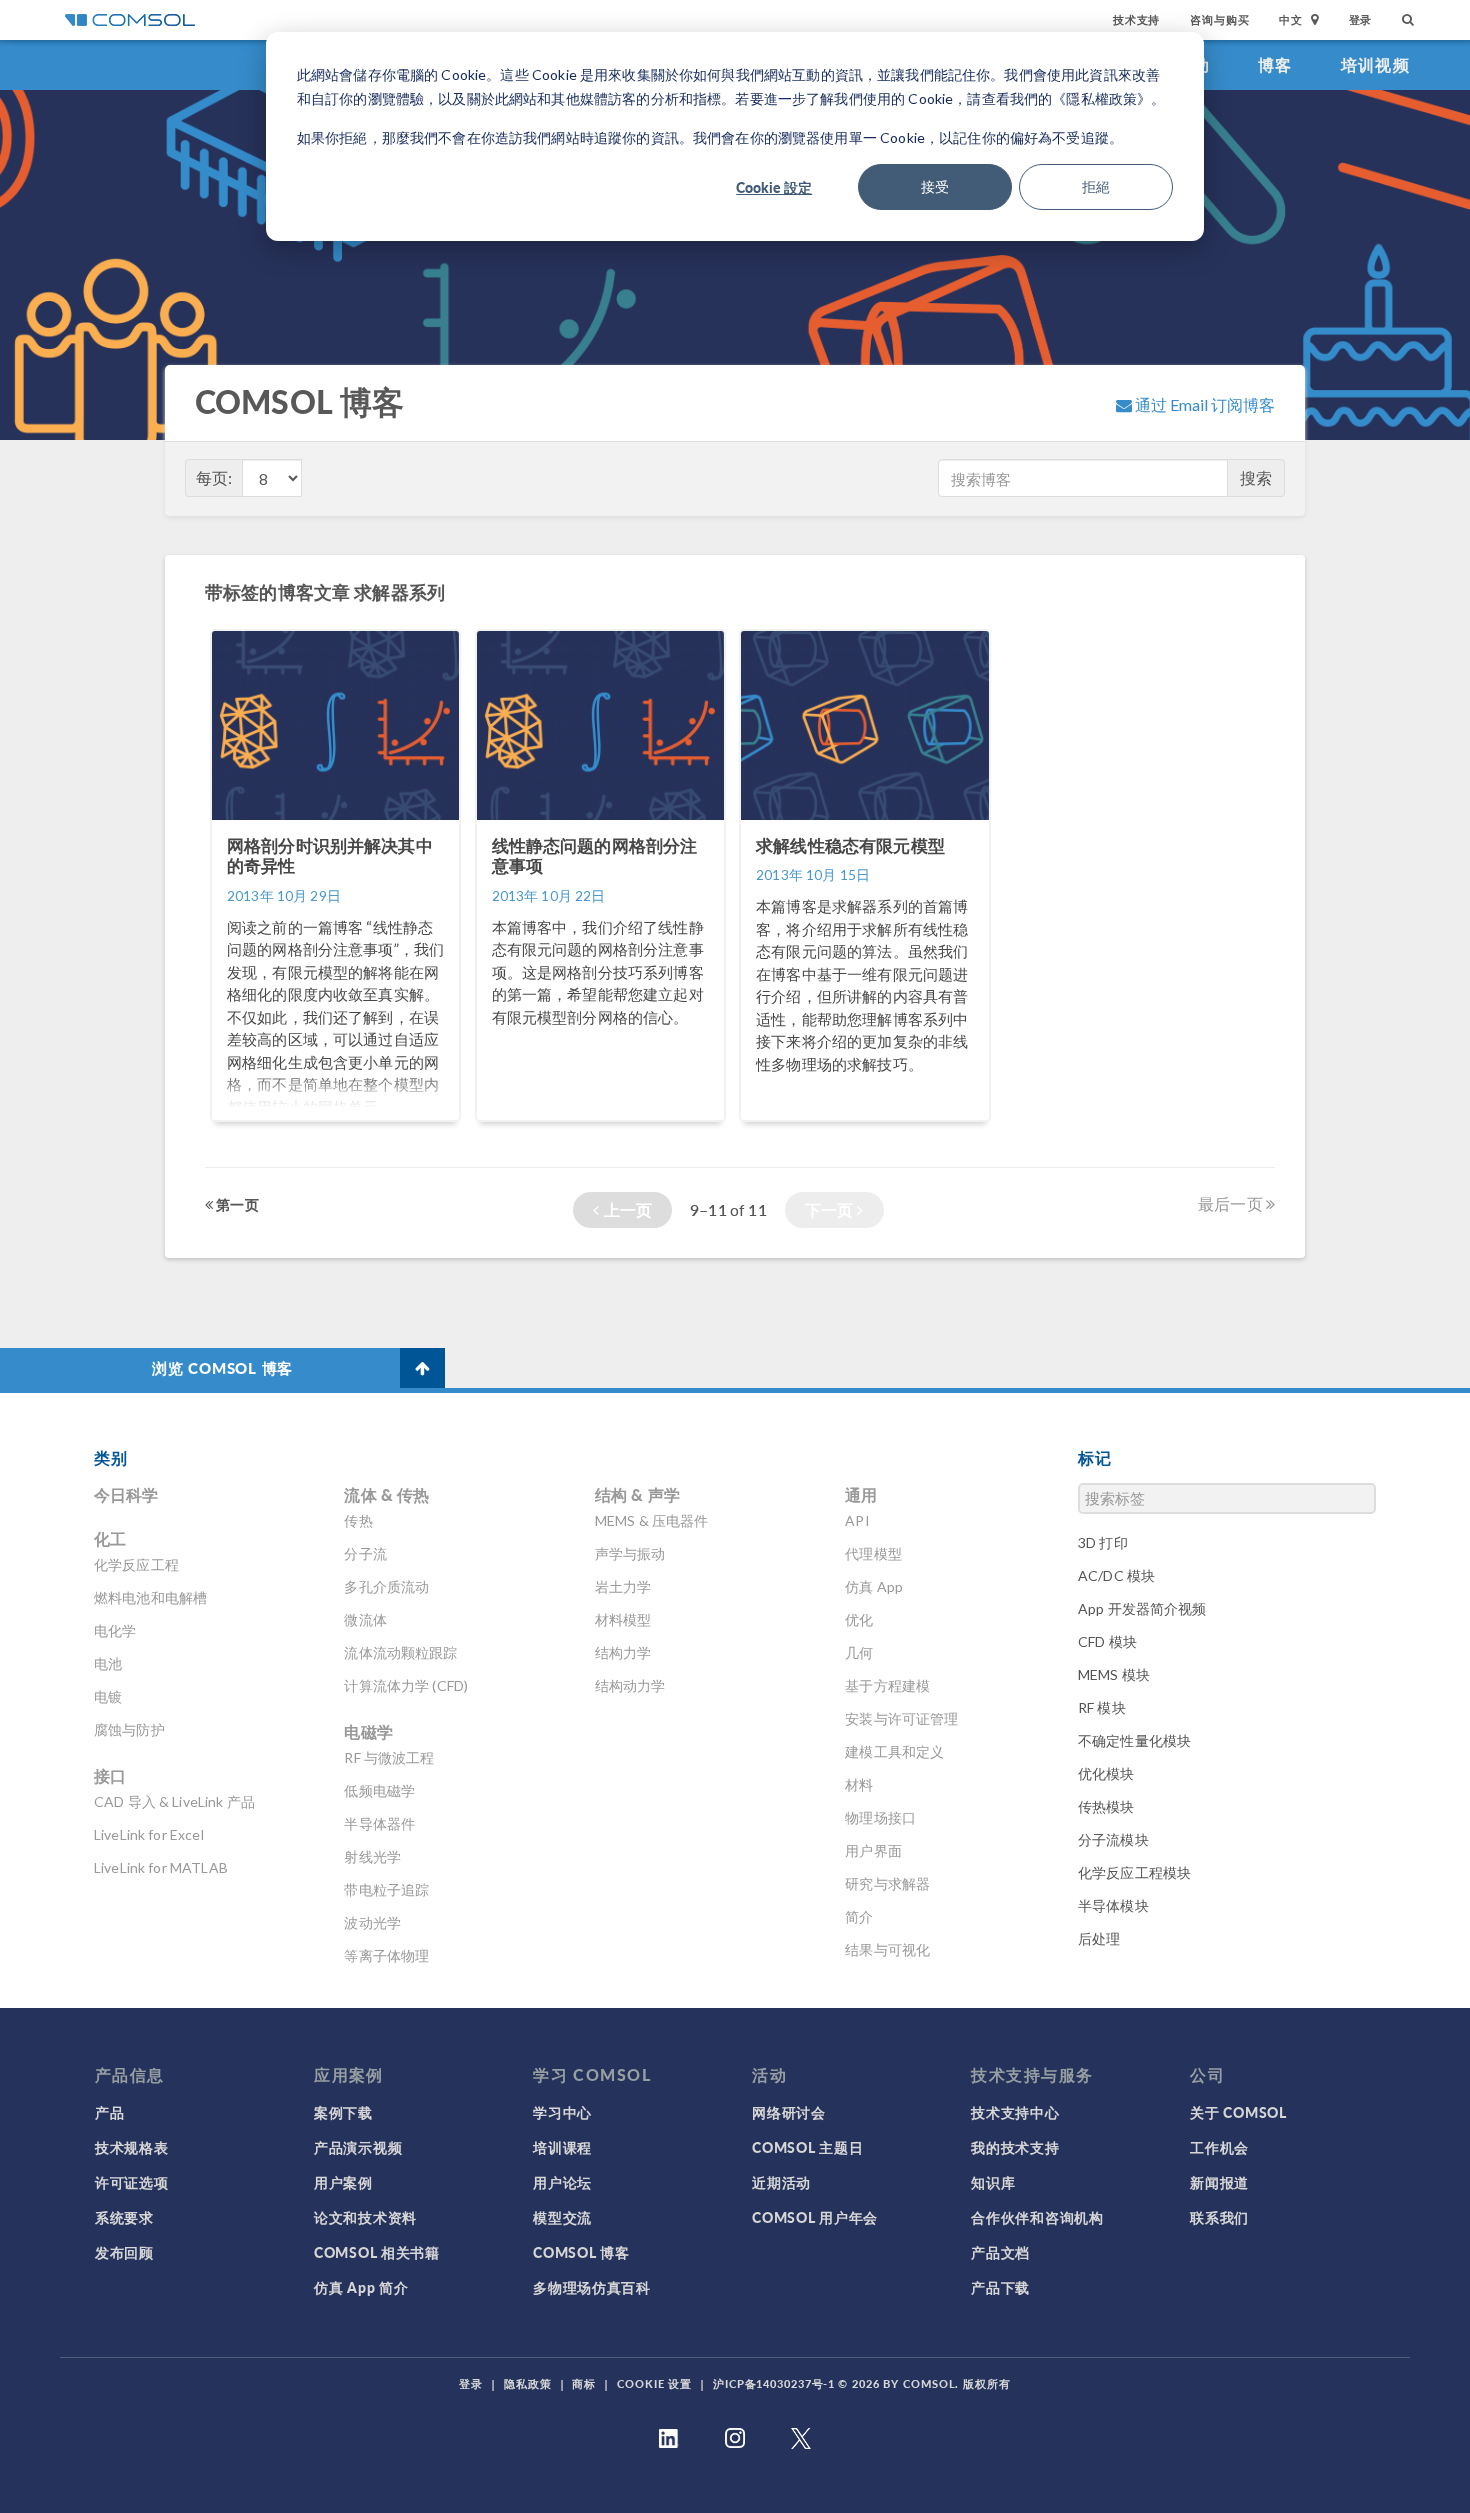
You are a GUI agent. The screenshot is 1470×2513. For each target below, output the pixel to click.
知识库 (993, 2182)
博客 (1275, 64)
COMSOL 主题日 (807, 2147)
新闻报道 (1219, 2182)
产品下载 (1000, 2287)
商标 (584, 2383)
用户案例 (343, 2182)
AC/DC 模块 (1116, 1575)
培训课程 (562, 2147)
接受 (935, 186)
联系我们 (1219, 2217)
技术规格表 (132, 2147)
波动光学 (372, 1922)
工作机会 (1219, 2147)
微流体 (365, 1619)
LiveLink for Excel (149, 1834)
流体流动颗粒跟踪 (400, 1652)
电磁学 (368, 1731)
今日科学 (126, 1494)
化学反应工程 (136, 1564)
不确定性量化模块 (1134, 1740)
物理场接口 (880, 1817)
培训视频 (1375, 64)
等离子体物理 (386, 1955)
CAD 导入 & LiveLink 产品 (174, 1801)
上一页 (625, 1209)
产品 (109, 2112)
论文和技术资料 (365, 2217)
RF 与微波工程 (389, 1757)
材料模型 (623, 1619)
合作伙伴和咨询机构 (1037, 2217)
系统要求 (124, 2217)
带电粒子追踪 (386, 1889)
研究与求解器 (887, 1883)
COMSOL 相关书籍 (377, 2252)
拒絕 (1096, 186)
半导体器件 (379, 1823)
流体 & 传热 (386, 1494)
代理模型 (873, 1553)
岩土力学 (623, 1586)
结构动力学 (630, 1685)
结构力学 (623, 1652)
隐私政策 (528, 2383)
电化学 (115, 1630)
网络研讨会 (789, 2112)
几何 (859, 1652)
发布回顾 (124, 2252)
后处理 (1099, 1938)
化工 (110, 1538)
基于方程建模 (887, 1685)
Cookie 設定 (774, 187)
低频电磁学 (379, 1790)
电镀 (108, 1696)
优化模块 (1106, 1773)
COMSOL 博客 (581, 2252)
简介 (859, 1916)
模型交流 (562, 2217)
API (857, 1520)
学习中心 (562, 2112)
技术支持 (1136, 19)
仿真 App (874, 1586)
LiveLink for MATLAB (161, 1867)
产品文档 (1000, 2252)
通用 (861, 1494)
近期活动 (781, 2182)
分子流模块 (1113, 1839)
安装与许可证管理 (901, 1718)
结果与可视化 (887, 1949)
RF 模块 (1102, 1707)
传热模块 (1106, 1806)
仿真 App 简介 (361, 2287)
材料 (859, 1784)
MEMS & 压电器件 (652, 1520)
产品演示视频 (358, 2147)
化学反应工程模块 (1134, 1872)
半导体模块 (1113, 1905)
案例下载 (343, 2112)
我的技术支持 (1015, 2147)
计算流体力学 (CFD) (406, 1685)
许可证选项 (132, 2182)
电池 (108, 1663)
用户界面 (873, 1850)
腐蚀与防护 (129, 1729)
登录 (1361, 19)
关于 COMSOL (1238, 2112)
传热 (358, 1520)
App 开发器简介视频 (1142, 1608)
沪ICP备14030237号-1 (774, 2383)
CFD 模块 (1107, 1641)
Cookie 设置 (654, 2383)
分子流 (365, 1553)
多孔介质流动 (386, 1586)
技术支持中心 (1015, 2112)
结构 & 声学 (637, 1494)
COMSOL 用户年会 (815, 2217)
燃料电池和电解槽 (150, 1597)
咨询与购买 (1219, 19)
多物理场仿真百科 (592, 2287)
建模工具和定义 (894, 1751)
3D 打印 (1103, 1542)
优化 (859, 1619)
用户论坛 (562, 2182)
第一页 (236, 1204)
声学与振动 (630, 1553)
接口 (110, 1775)
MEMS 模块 (1114, 1674)
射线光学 (372, 1856)
